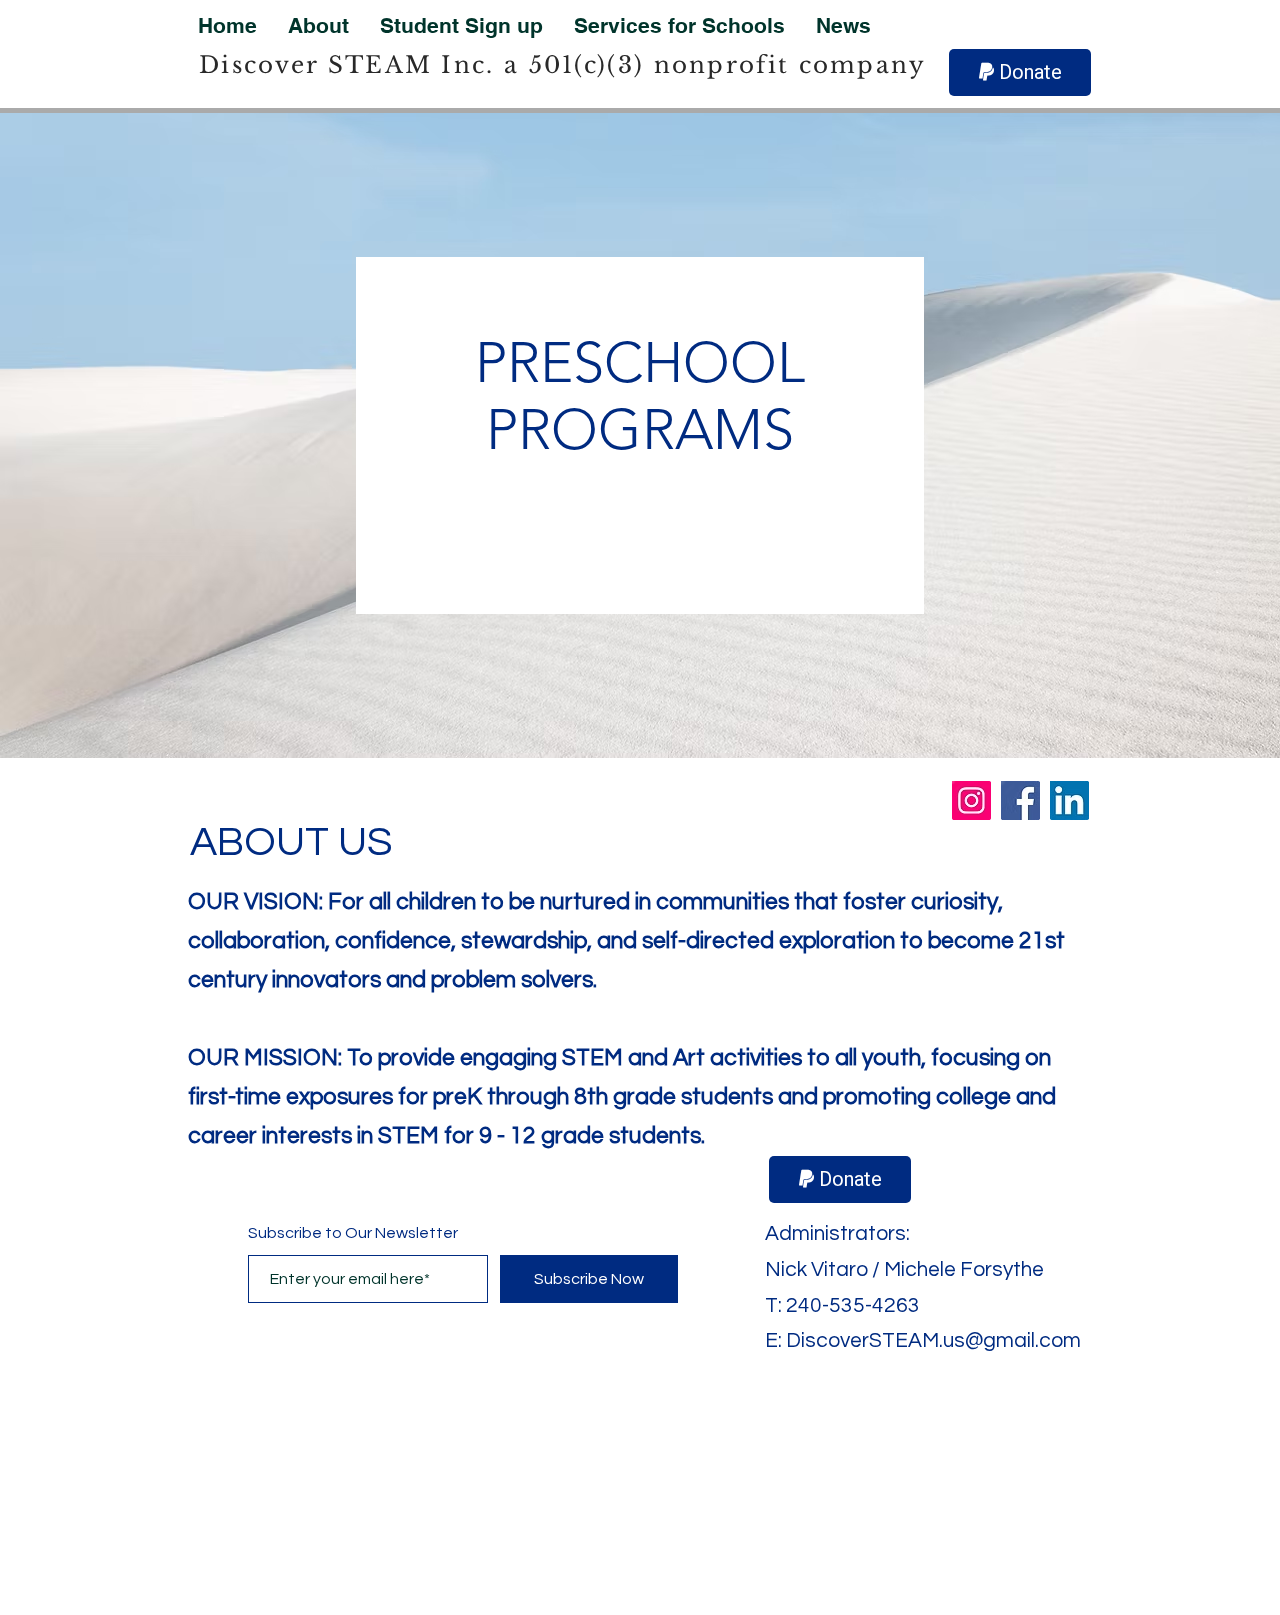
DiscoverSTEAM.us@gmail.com (933, 1340)
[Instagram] (971, 800)
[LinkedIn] (1069, 800)
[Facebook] (1020, 800)
